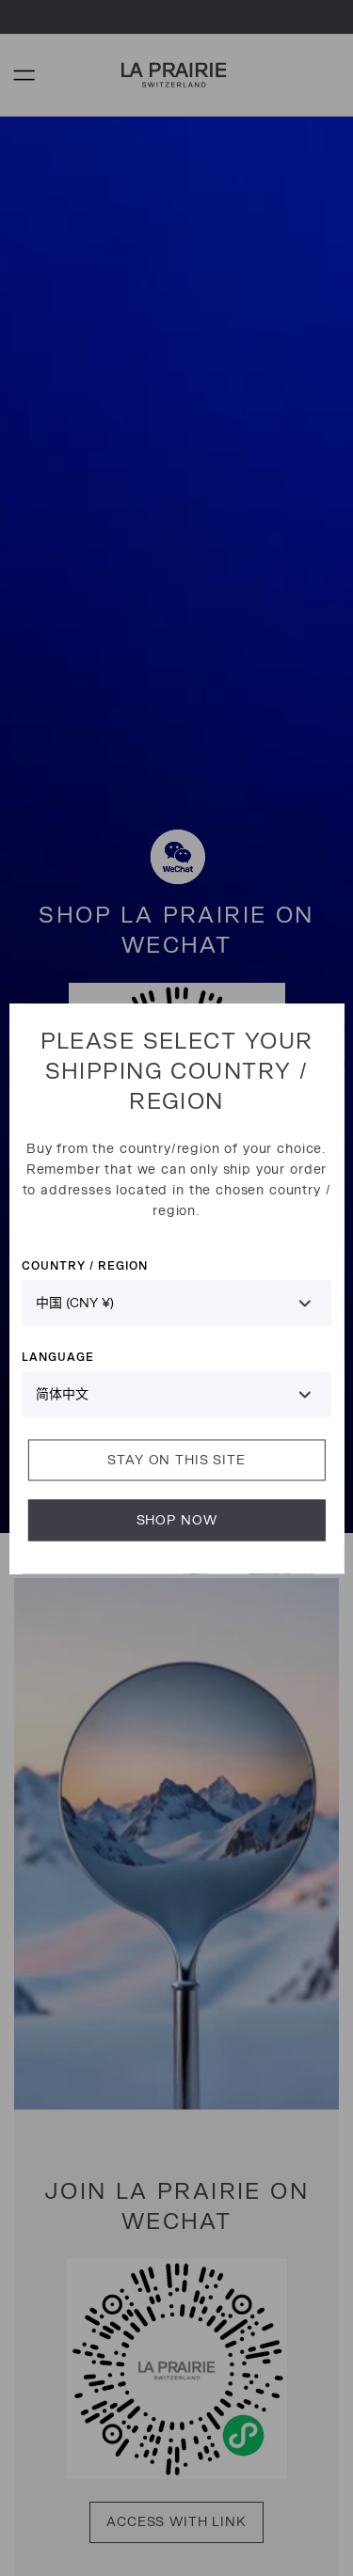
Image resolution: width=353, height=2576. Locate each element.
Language (58, 1356)
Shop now (177, 1519)
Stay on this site (176, 1459)
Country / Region (84, 1264)
